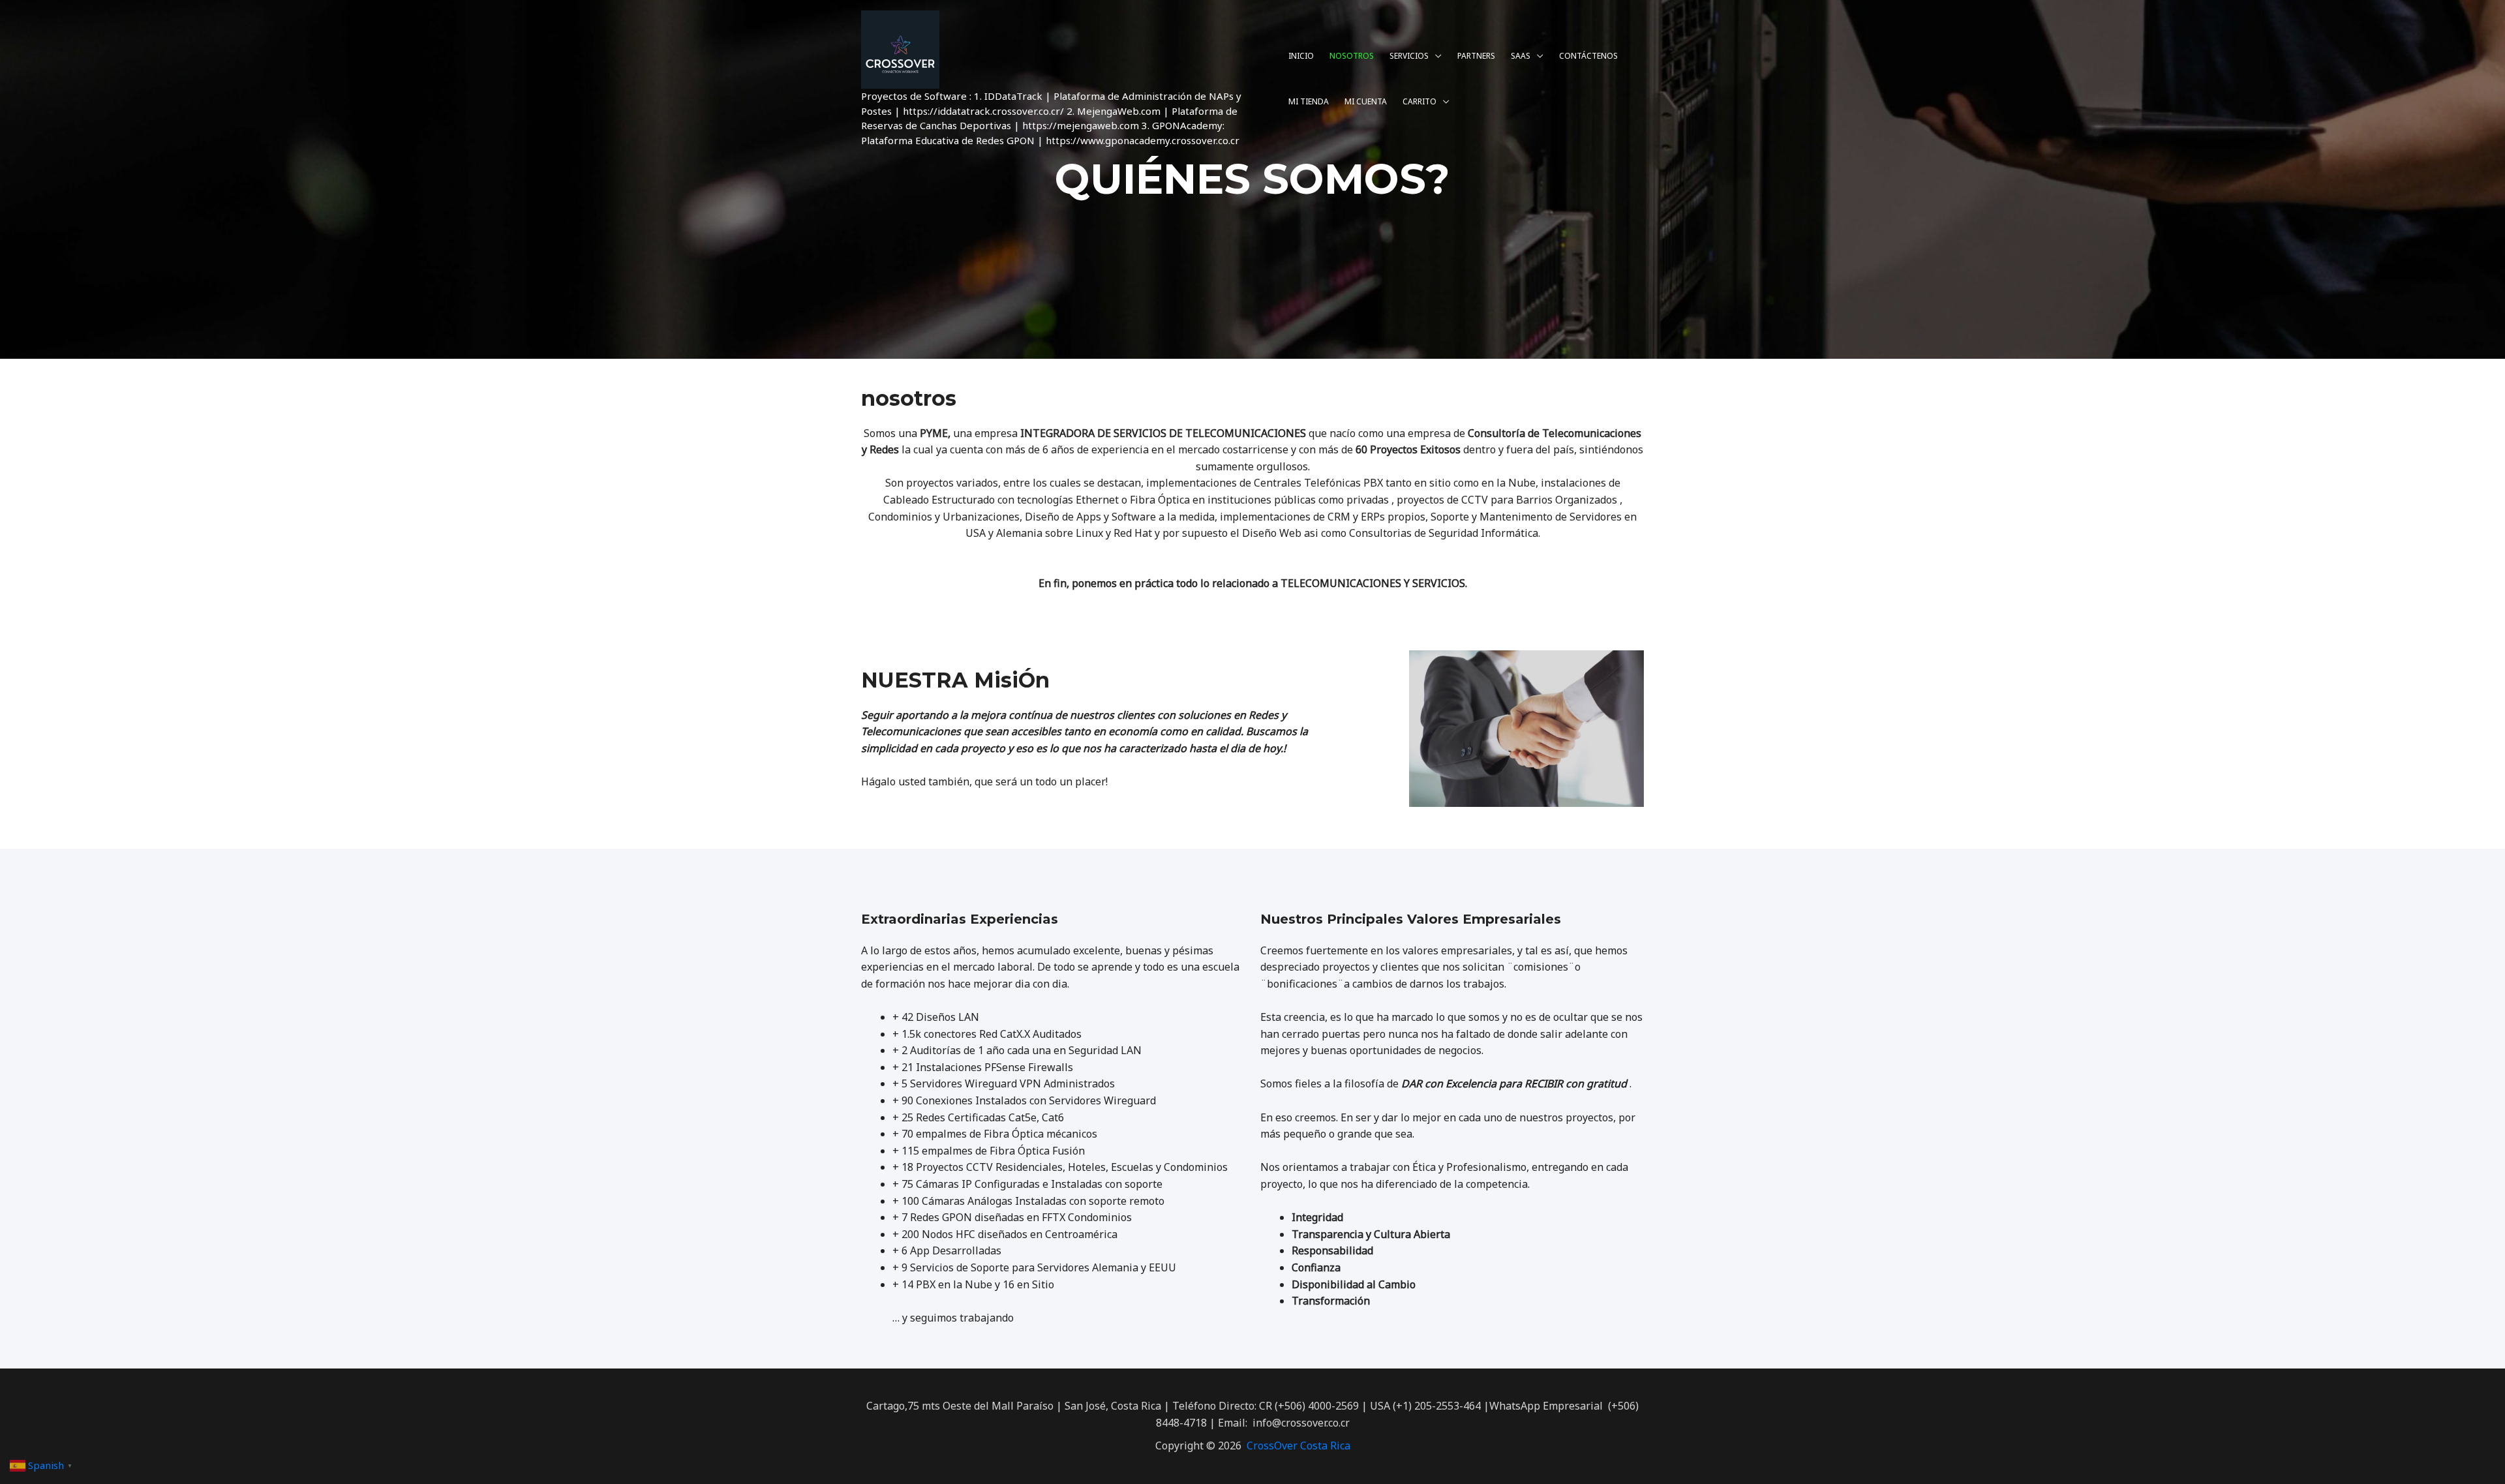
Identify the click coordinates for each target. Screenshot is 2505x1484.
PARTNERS (1476, 56)
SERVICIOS (1409, 56)
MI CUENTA (1366, 101)
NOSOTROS (1352, 56)
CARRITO (1419, 101)
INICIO (1301, 56)
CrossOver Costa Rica (1298, 1446)
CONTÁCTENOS (1588, 56)
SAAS (1521, 56)
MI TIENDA (1309, 101)
